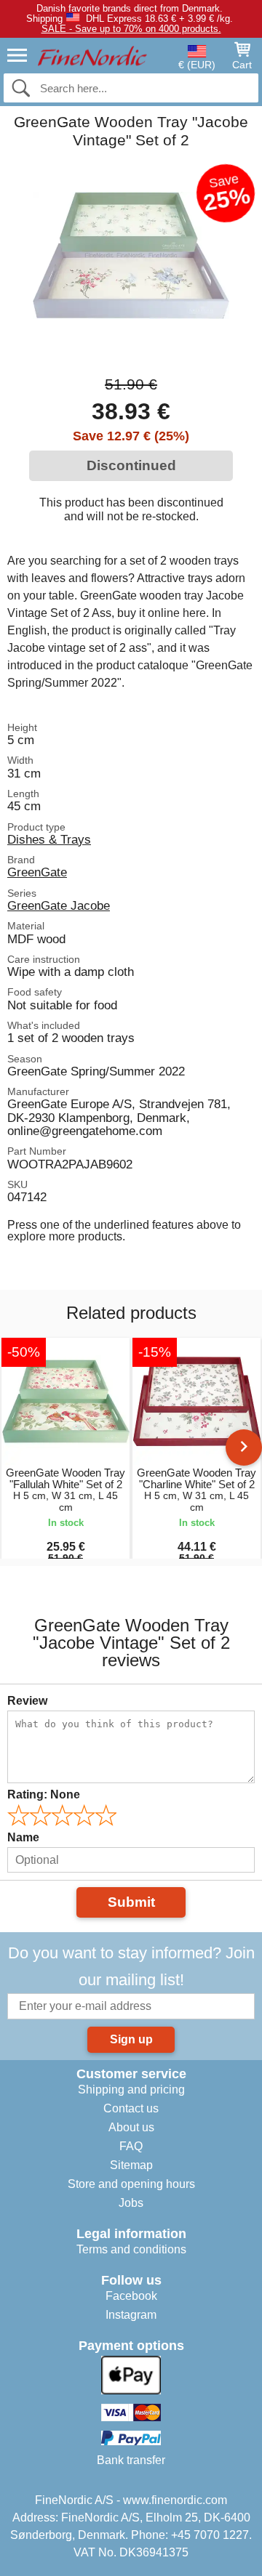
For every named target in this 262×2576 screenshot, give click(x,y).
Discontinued (131, 465)
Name (23, 1837)
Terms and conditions (131, 2249)
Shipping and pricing (131, 2090)
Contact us (131, 2108)
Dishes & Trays (49, 839)
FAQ (131, 2146)
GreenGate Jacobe (59, 905)
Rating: (44, 1794)
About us (131, 2127)
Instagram (131, 2315)
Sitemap (131, 2165)
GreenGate (37, 872)
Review (27, 1701)
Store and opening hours (131, 2184)
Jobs (131, 2203)
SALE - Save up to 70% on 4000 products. (131, 29)
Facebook (131, 2296)
